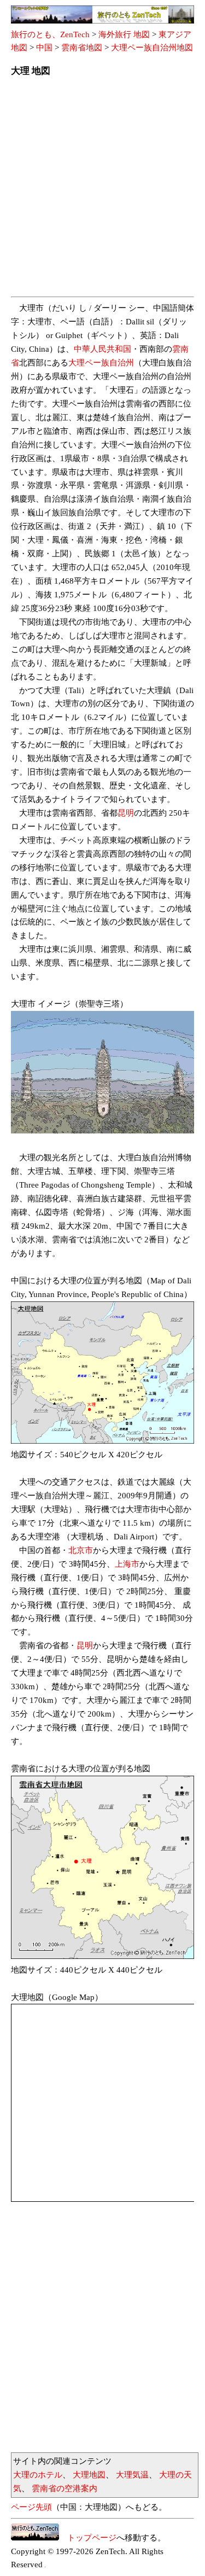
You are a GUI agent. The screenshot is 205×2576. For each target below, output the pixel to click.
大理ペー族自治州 (101, 363)
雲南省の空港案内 (65, 2488)
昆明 (126, 813)
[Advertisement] (102, 190)
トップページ (88, 2538)
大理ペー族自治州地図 (152, 48)
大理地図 (89, 2475)
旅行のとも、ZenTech (50, 34)
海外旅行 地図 (124, 34)
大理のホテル (38, 2475)
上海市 (127, 1564)
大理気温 (132, 2475)
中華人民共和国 (102, 349)
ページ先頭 (31, 2507)
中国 (44, 48)
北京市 (81, 1550)
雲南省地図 (82, 48)
